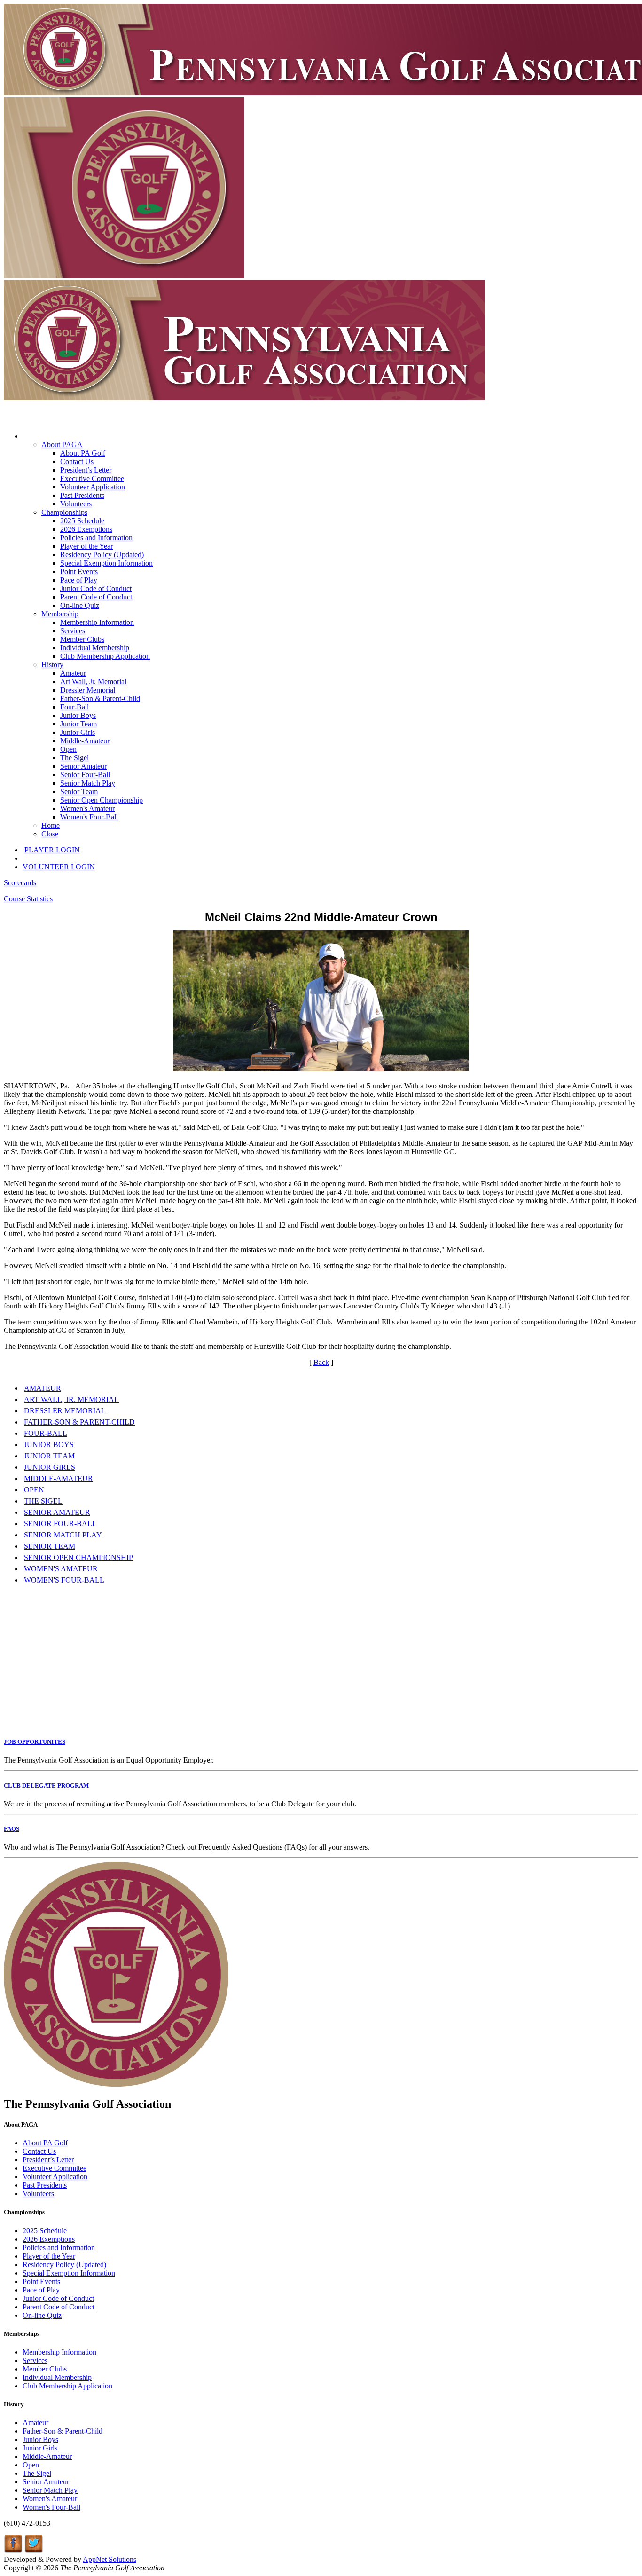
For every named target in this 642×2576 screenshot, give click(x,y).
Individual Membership (95, 648)
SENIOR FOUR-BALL (60, 1524)
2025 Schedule (82, 521)
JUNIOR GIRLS (50, 1467)
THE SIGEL (43, 1501)
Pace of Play (79, 580)
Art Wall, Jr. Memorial (93, 681)
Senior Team (79, 792)
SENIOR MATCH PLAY (63, 1535)
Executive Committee (92, 478)
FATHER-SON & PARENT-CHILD (79, 1422)
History (52, 665)
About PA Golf (83, 453)
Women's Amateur (87, 808)
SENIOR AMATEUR (57, 1512)
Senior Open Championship (102, 800)
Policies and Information (96, 538)
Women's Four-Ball (89, 817)
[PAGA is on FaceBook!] (13, 2551)
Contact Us (77, 461)
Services (73, 631)
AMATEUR (43, 1388)
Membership (60, 614)
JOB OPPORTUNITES (35, 1742)
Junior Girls (78, 732)
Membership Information (97, 622)
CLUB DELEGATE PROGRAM (46, 1785)
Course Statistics (28, 899)
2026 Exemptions (86, 529)
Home (51, 825)
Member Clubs (82, 639)
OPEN (34, 1490)
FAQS (12, 1829)
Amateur (73, 673)
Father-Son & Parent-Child (100, 698)
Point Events (79, 571)
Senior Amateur (83, 766)
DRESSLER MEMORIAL (65, 1411)
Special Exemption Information (106, 563)
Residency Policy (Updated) (102, 555)
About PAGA (62, 445)
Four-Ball (74, 707)
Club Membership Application (105, 656)
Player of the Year (86, 546)
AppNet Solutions (110, 2559)
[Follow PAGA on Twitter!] (34, 2551)
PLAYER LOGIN (52, 850)
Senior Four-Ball (85, 775)
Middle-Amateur (85, 741)
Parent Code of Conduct (96, 597)
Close (50, 834)
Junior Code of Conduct (96, 588)
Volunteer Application (93, 487)
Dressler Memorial (88, 690)
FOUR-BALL (46, 1433)
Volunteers (76, 504)
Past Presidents (82, 495)
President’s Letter (86, 470)
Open (68, 749)
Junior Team (78, 724)
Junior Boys (78, 715)
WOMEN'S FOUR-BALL (64, 1580)
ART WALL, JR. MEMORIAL (71, 1399)
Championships (64, 512)
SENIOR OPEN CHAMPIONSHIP (78, 1557)
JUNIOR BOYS (49, 1445)
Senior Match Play (88, 783)
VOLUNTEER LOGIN (59, 867)
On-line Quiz (80, 605)
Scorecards (20, 883)
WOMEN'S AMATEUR (61, 1569)
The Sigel (74, 758)
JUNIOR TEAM (49, 1456)
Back (321, 1362)
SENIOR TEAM (50, 1546)
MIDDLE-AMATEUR (59, 1478)
